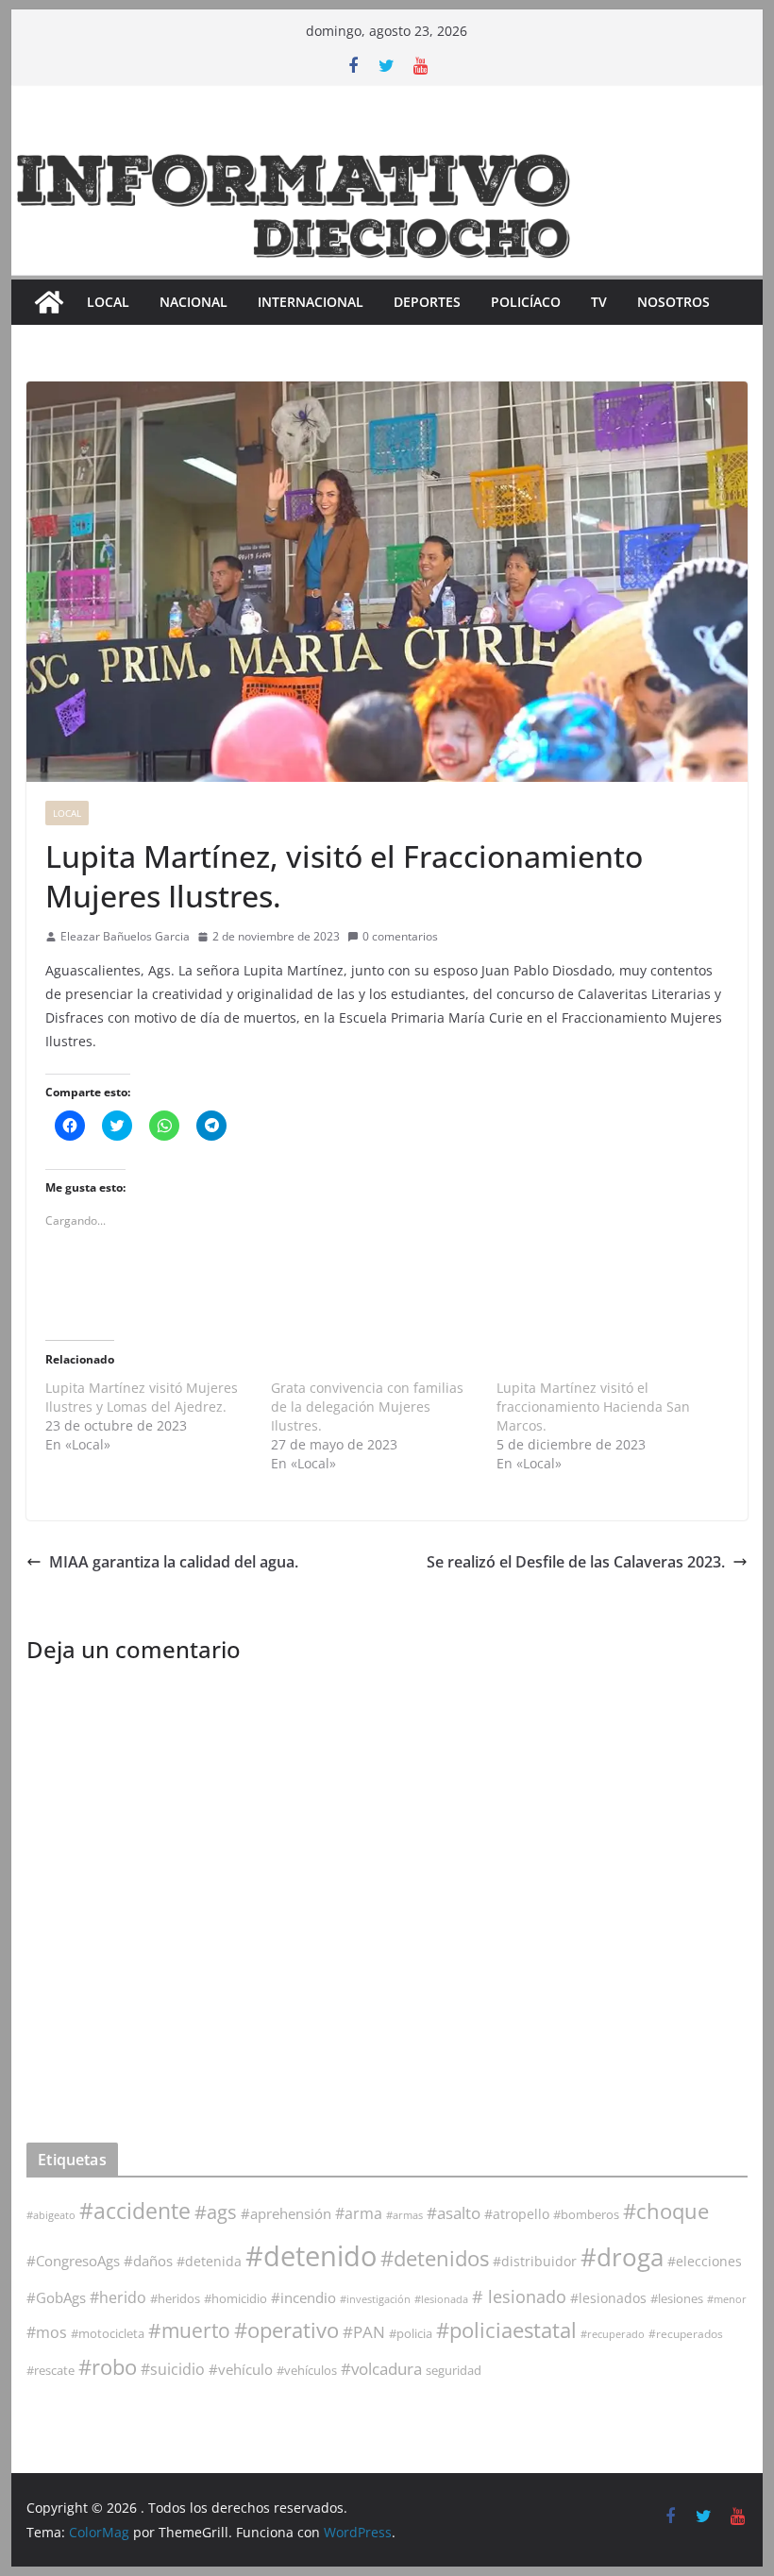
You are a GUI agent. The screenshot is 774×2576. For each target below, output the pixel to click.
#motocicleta (108, 2333)
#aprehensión (286, 2213)
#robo (108, 2367)
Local (108, 302)
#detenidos (435, 2258)
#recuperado (613, 2334)
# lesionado (519, 2296)
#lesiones (677, 2298)
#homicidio (236, 2298)
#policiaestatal (506, 2330)
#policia (411, 2334)
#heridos (175, 2298)
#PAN (364, 2332)
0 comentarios (400, 936)
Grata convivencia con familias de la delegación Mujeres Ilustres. (367, 1407)
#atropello (517, 2214)
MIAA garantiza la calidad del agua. (174, 1562)
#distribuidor (535, 2261)
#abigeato (51, 2215)
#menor (727, 2299)
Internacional (311, 302)
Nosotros (673, 302)
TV (599, 302)
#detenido (311, 2256)
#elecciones (705, 2261)
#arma (359, 2213)
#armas (404, 2215)
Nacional (193, 302)
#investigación (375, 2299)
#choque (666, 2211)
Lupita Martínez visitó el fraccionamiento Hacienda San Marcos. (593, 1407)
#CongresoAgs (73, 2261)
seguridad (454, 2370)
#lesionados (608, 2298)
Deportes (427, 302)
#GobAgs (56, 2297)
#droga (622, 2257)
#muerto (189, 2330)
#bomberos (586, 2214)
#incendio (303, 2297)
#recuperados (686, 2334)
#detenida (209, 2262)
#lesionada (441, 2299)
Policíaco (526, 302)
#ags (216, 2212)
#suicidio (173, 2369)
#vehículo (241, 2369)
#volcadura (381, 2369)
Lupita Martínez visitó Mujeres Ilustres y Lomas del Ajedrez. (142, 1397)
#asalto (454, 2213)
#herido (118, 2297)
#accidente (135, 2211)
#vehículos (307, 2371)
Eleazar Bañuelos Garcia (125, 936)
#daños (148, 2261)
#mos (47, 2332)
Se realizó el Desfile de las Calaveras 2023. (576, 1562)
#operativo (286, 2330)
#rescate (50, 2370)
